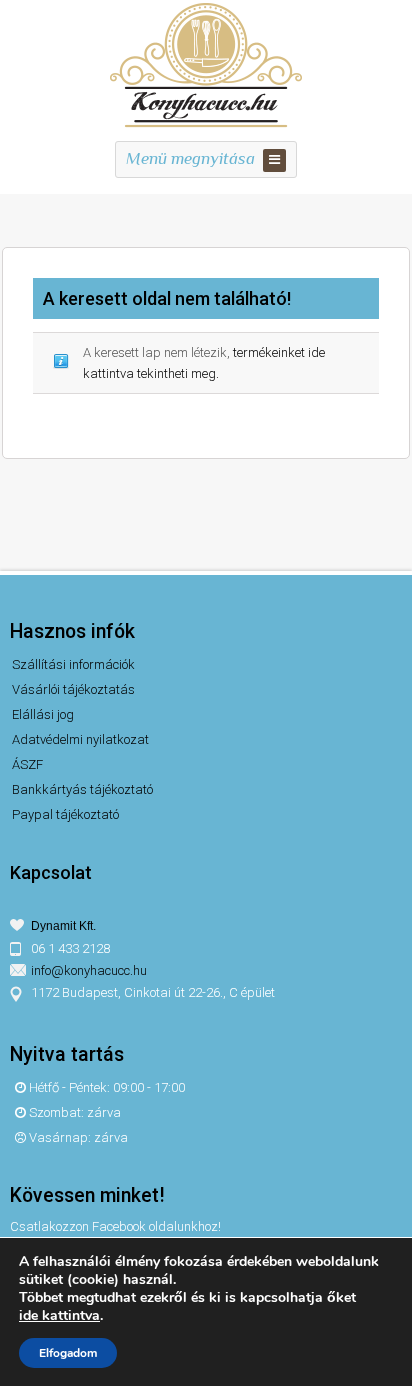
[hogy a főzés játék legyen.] (206, 124)
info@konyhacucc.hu (89, 970)
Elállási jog (43, 714)
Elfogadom (68, 1353)
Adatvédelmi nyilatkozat (80, 739)
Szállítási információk (73, 664)
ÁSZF (27, 764)
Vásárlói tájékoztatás (73, 689)
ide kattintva (59, 1316)
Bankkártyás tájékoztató (82, 789)
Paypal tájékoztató (65, 814)
